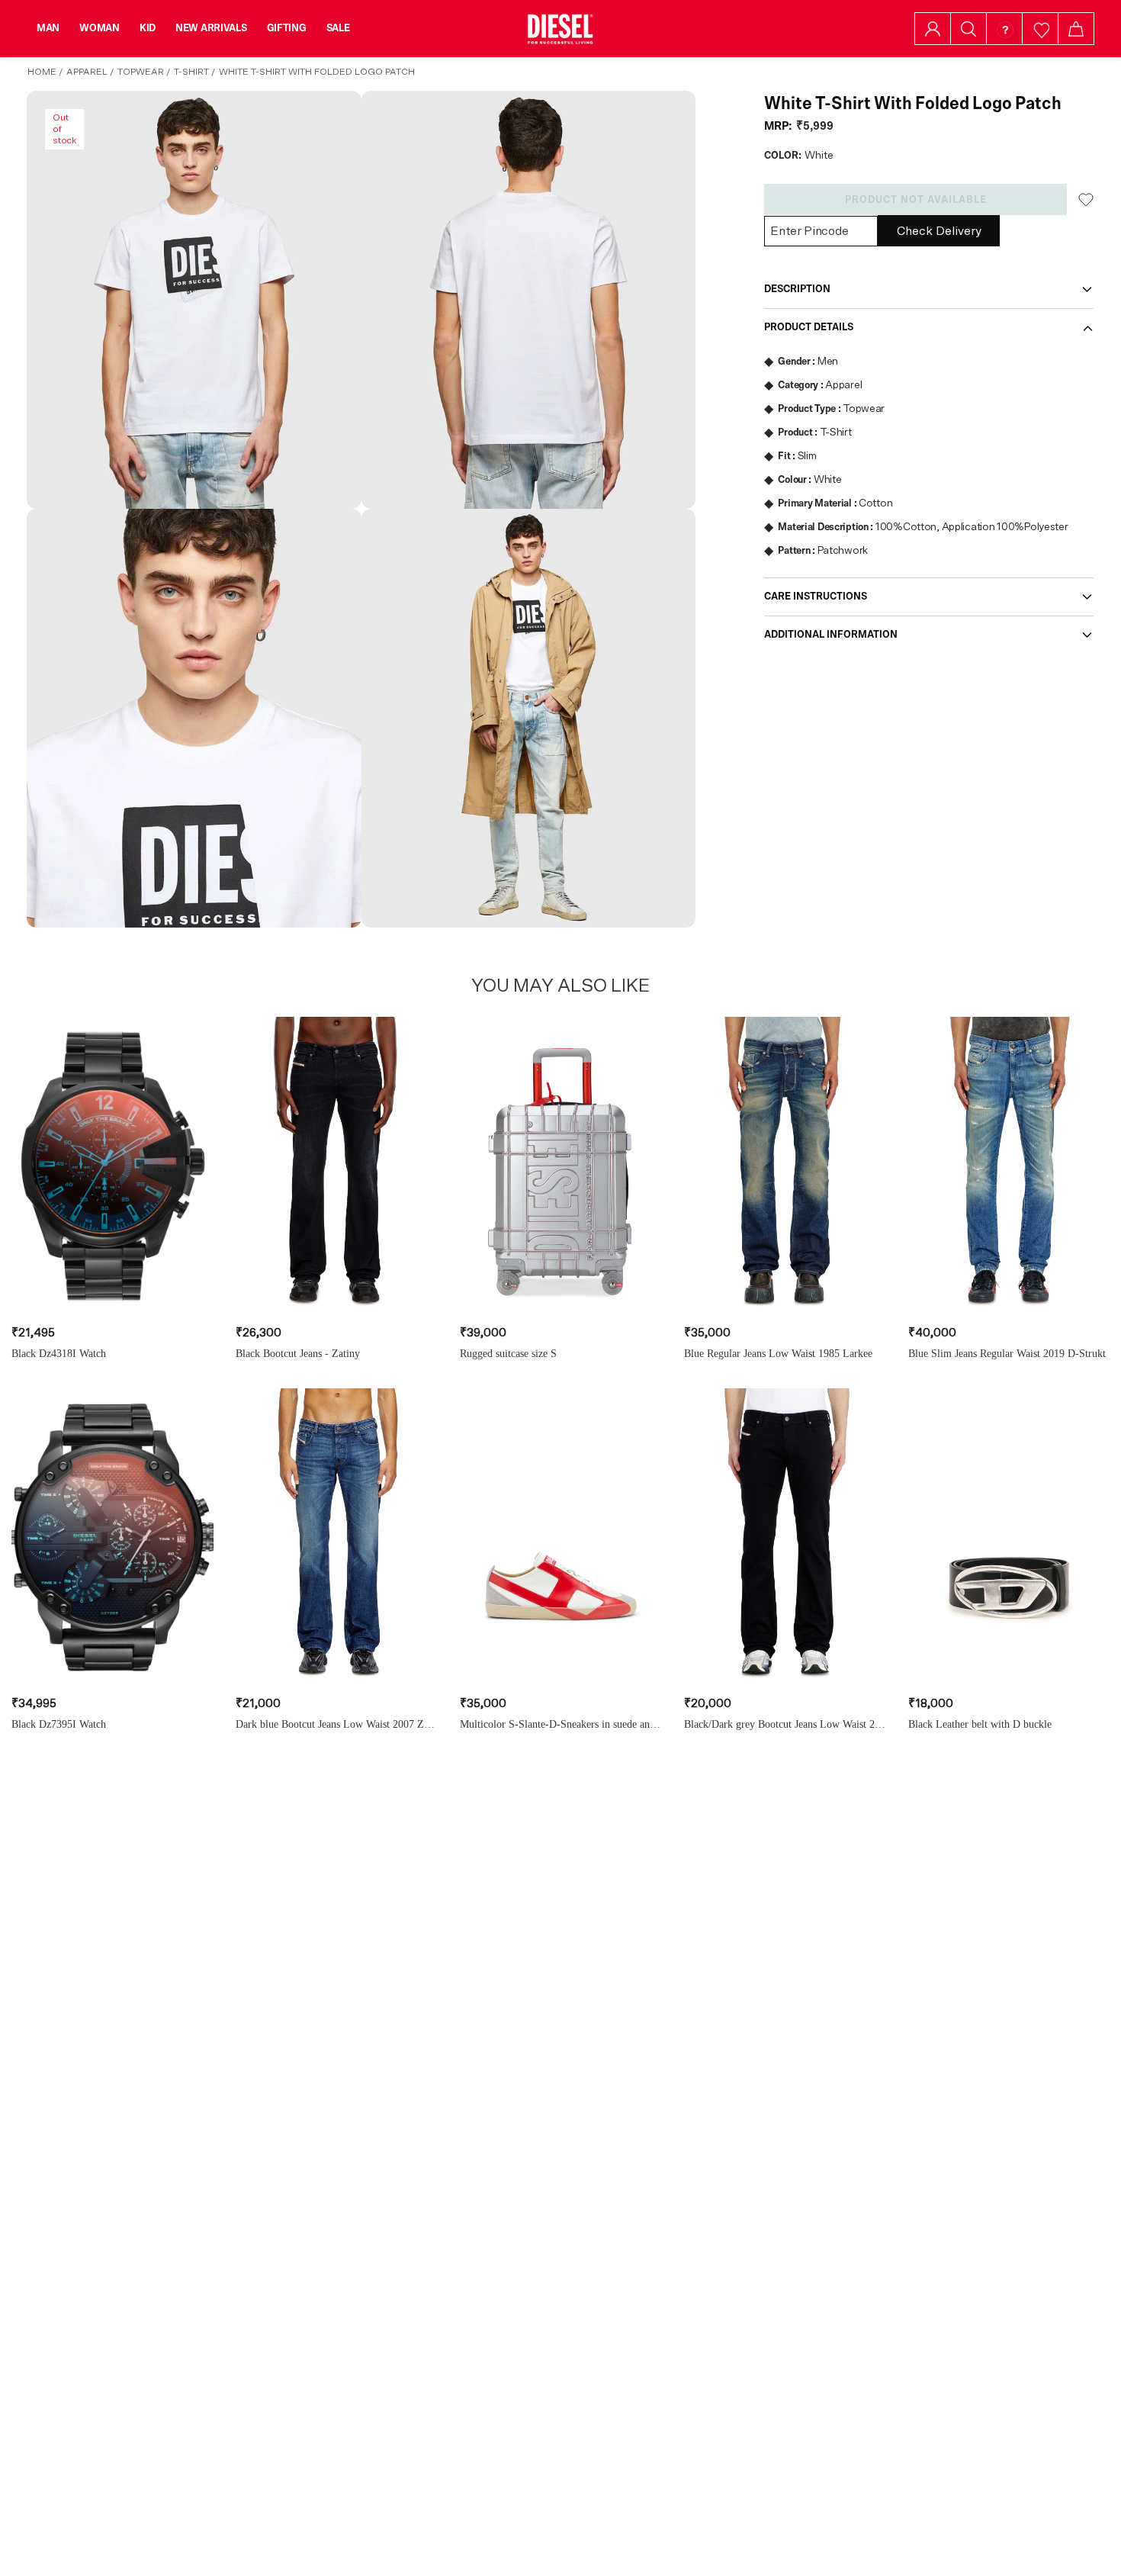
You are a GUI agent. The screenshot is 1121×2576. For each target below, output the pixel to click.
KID (148, 28)
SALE (338, 28)
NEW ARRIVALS (211, 28)
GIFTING (287, 28)
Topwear (141, 72)
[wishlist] (1041, 29)
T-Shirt (191, 72)
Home (42, 72)
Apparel (87, 72)
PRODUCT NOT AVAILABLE (916, 200)
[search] (968, 29)
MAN (48, 28)
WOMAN (100, 28)
